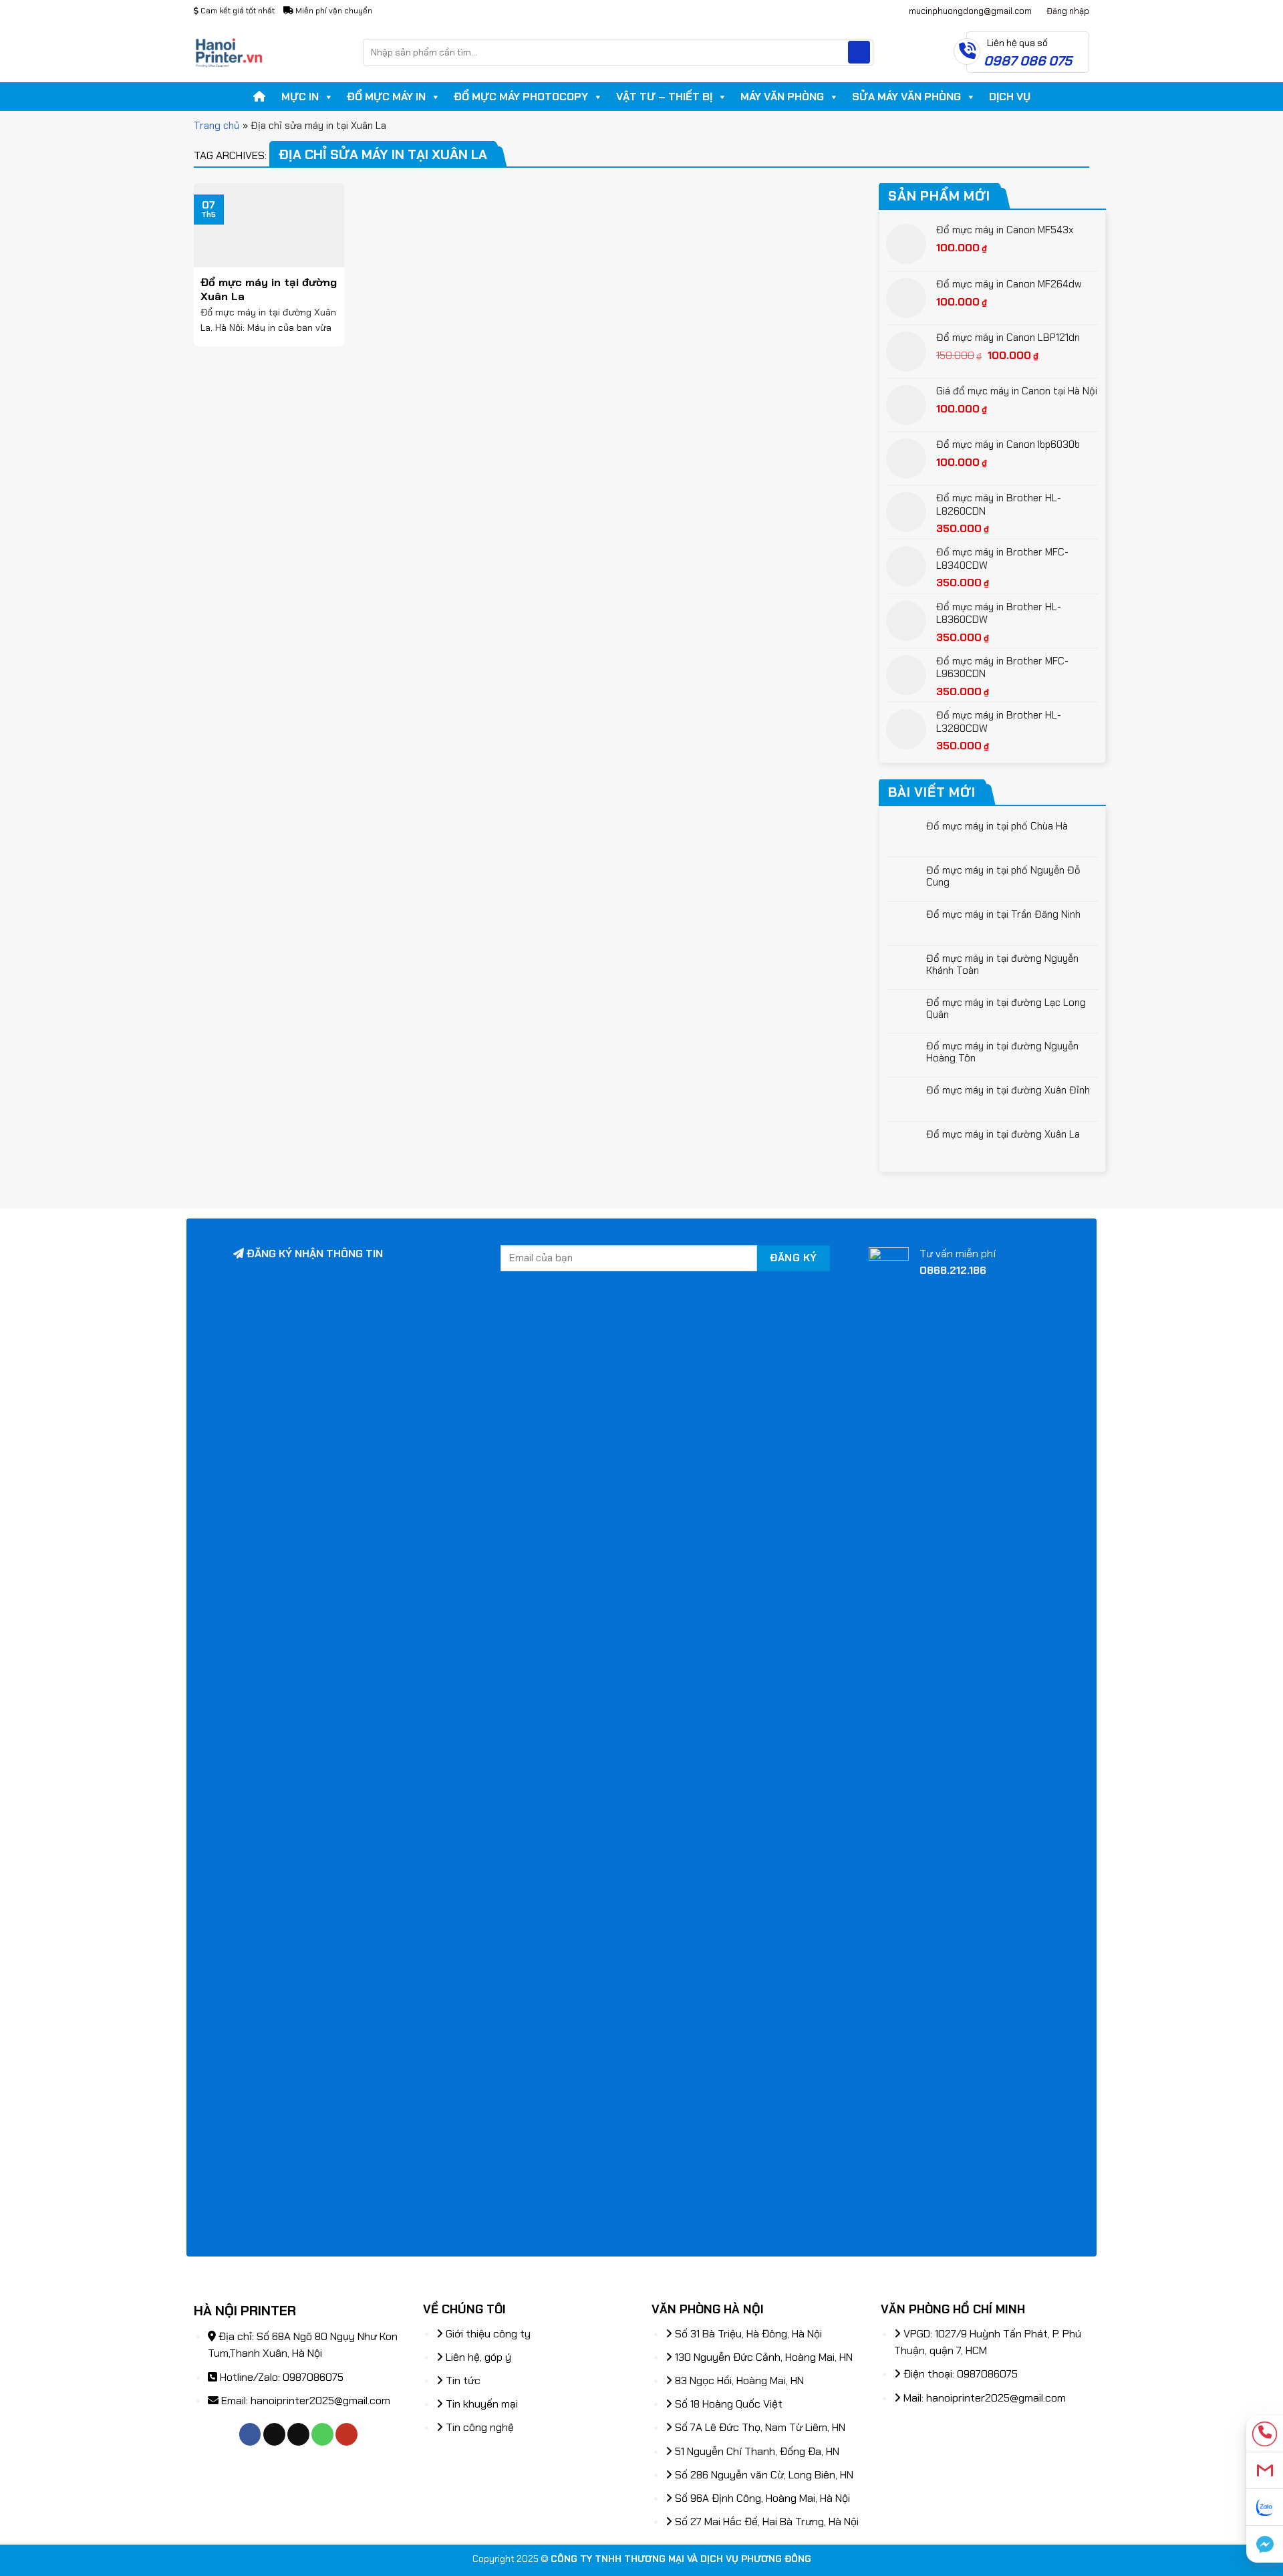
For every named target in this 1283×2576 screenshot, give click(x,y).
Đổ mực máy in (386, 97)
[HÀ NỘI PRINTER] (268, 52)
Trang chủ (217, 126)
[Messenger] (1265, 2544)
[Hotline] (1265, 2434)
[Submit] (859, 52)
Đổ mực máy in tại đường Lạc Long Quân (1006, 1009)
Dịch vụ (1010, 97)
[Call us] (322, 2434)
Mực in (300, 97)
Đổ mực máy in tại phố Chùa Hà (997, 826)
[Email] (1265, 2471)
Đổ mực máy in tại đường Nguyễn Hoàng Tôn (1002, 1052)
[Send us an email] (298, 2434)
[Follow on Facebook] (250, 2434)
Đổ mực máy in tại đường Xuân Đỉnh (1008, 1090)
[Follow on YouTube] (346, 2434)
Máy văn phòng (782, 97)
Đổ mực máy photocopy (521, 97)
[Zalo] (1265, 2507)
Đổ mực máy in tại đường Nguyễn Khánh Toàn (1002, 964)
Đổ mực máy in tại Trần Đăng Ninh (1003, 914)
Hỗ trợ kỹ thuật (849, 11)
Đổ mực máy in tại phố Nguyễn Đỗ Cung (1003, 876)
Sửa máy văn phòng (906, 97)
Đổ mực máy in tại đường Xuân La (1003, 1134)
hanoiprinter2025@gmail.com (320, 2401)
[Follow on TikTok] (274, 2434)
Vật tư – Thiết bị (664, 97)
